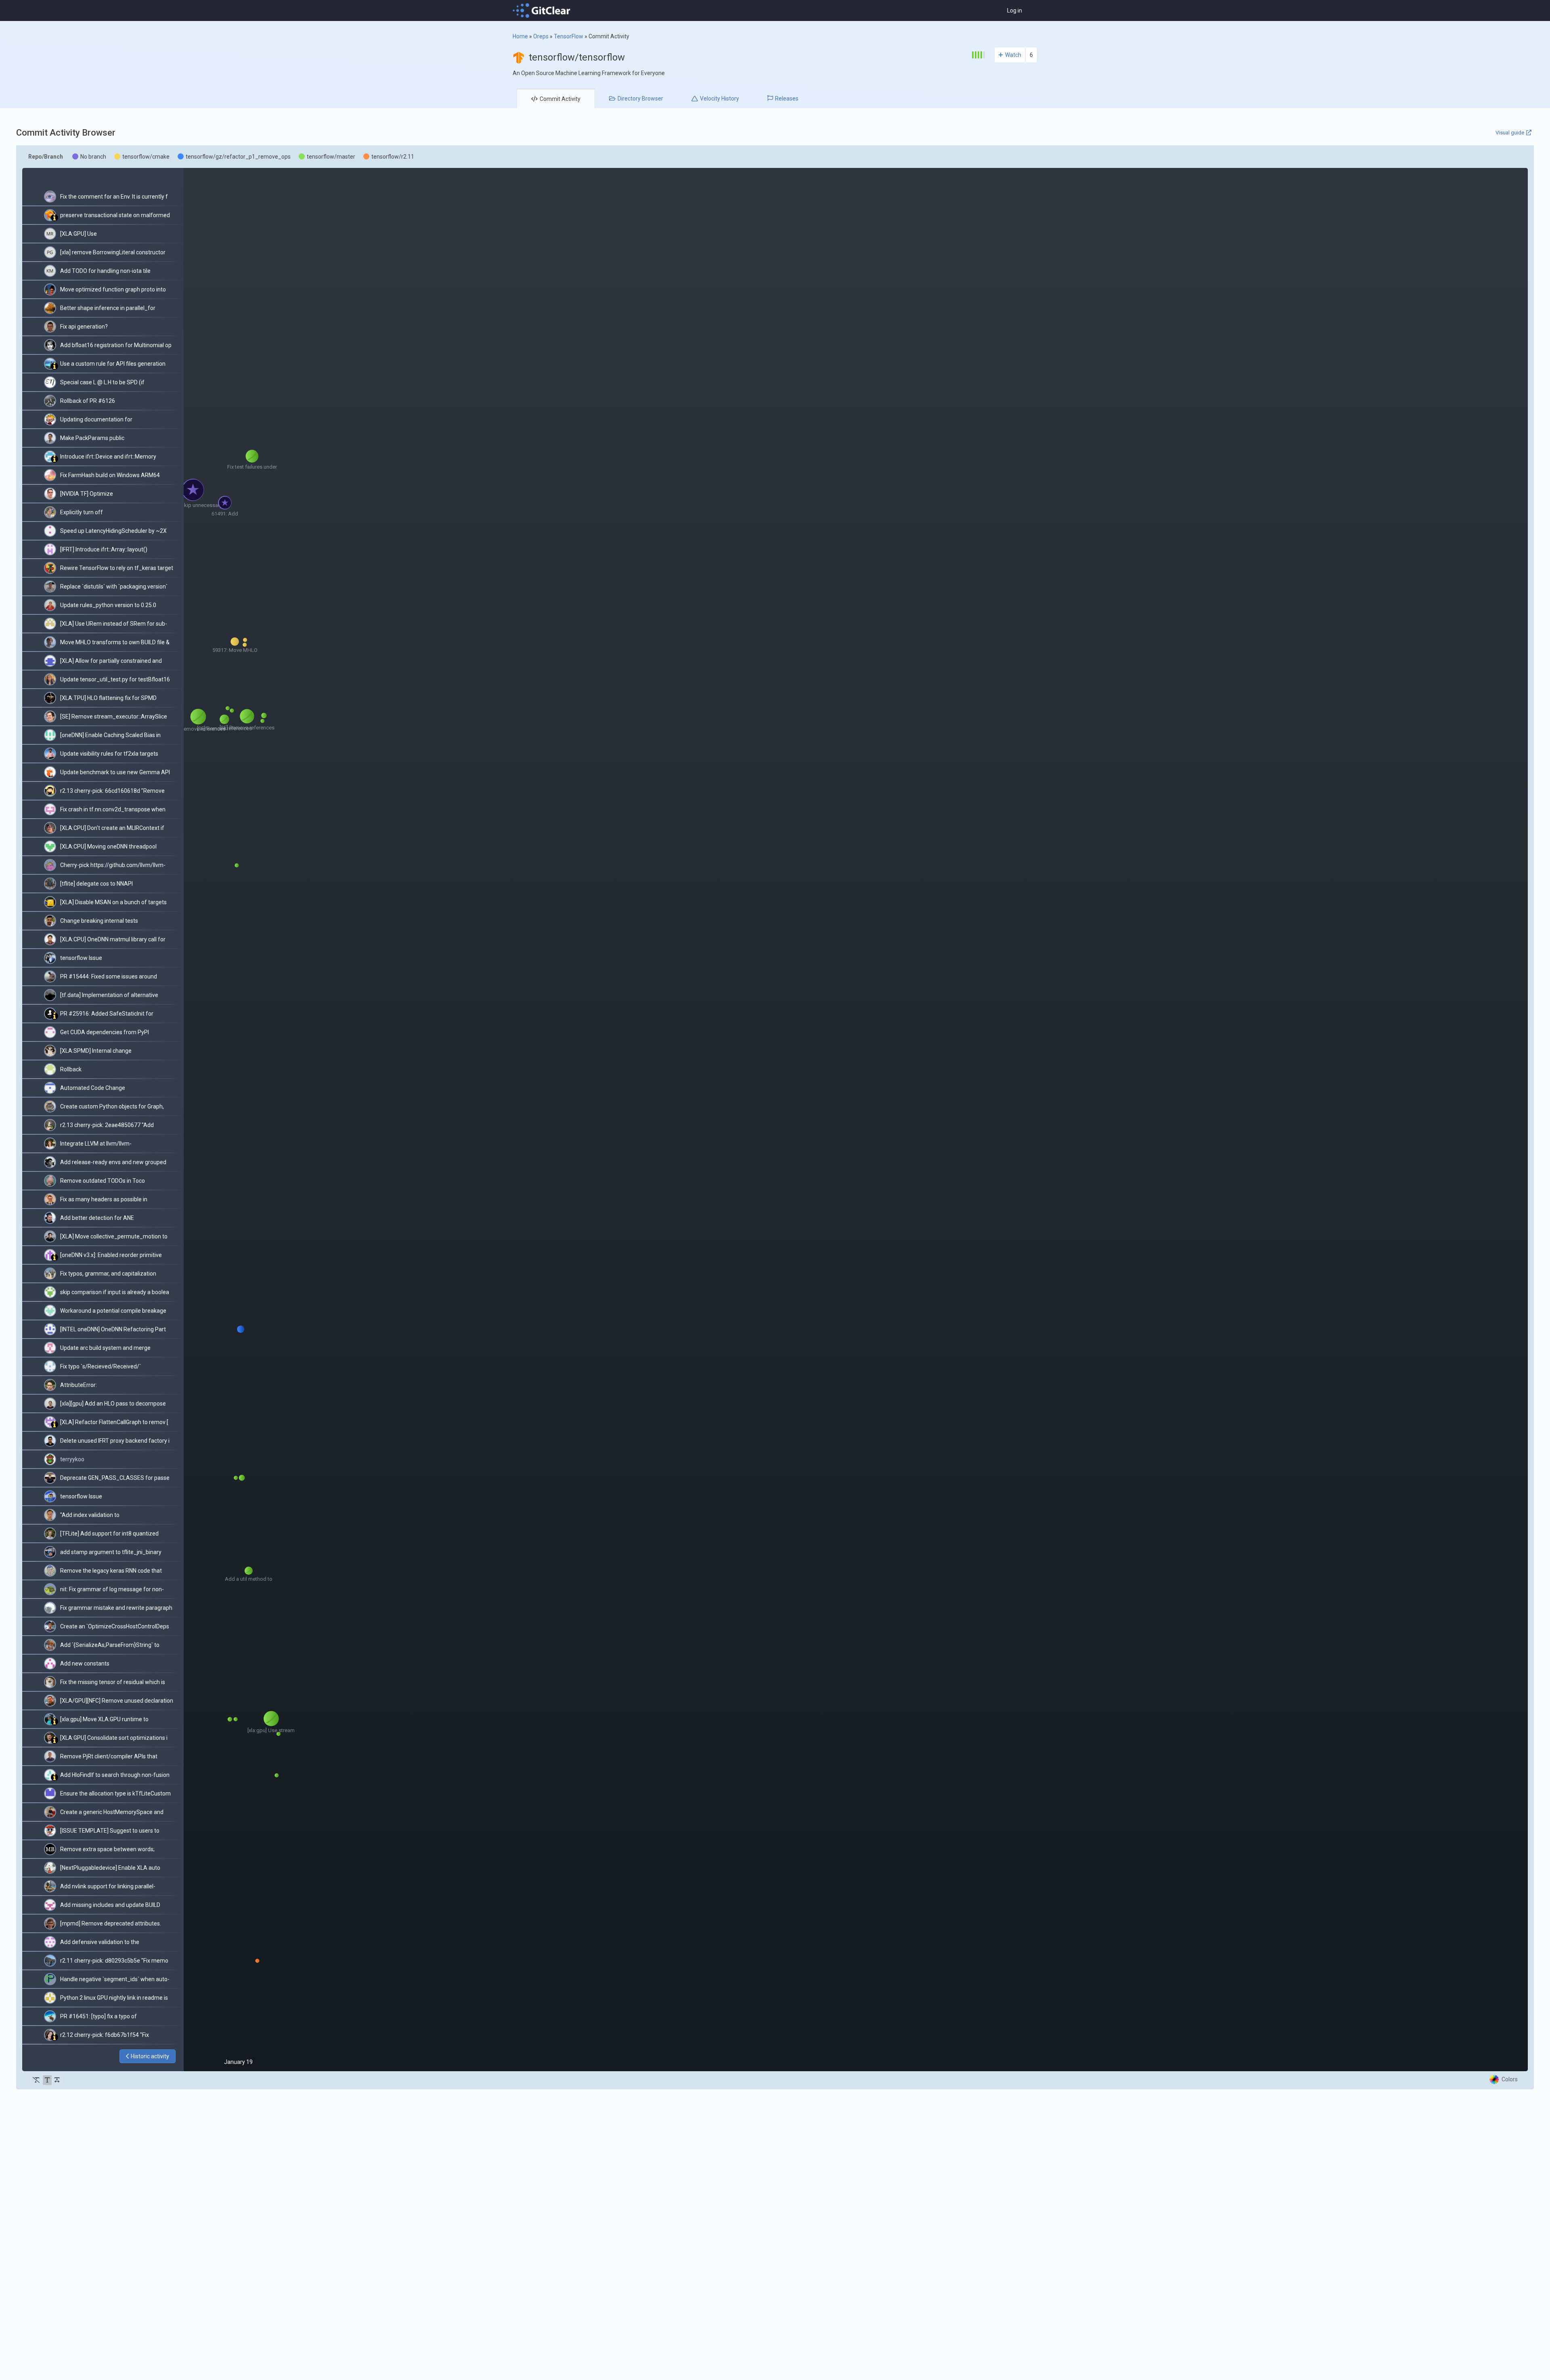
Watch (1013, 55)
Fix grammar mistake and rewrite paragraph (116, 1608)
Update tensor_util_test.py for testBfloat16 (115, 679)
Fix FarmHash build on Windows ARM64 (110, 475)
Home (520, 36)
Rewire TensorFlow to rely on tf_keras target (117, 568)
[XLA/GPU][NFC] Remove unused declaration (117, 1701)
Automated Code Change (93, 1088)
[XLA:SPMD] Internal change (96, 1051)
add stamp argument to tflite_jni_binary (111, 1552)
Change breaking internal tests (99, 921)
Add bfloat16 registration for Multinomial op (116, 345)
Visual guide (1510, 133)
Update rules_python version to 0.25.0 (108, 605)
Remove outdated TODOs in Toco (103, 1181)
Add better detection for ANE (97, 1218)
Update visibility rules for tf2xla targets (109, 754)
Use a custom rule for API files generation (113, 364)
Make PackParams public (92, 438)
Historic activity (150, 2056)
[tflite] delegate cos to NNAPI (96, 884)
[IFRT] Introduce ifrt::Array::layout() (104, 549)
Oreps (541, 36)
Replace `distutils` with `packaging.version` (114, 587)
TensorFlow (569, 36)
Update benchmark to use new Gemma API (115, 772)
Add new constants (85, 1663)
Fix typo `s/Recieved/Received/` (101, 1366)
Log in (1015, 10)
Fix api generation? (84, 327)
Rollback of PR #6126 (88, 401)
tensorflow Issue (81, 958)
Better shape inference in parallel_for (108, 308)
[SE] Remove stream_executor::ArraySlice (114, 717)
